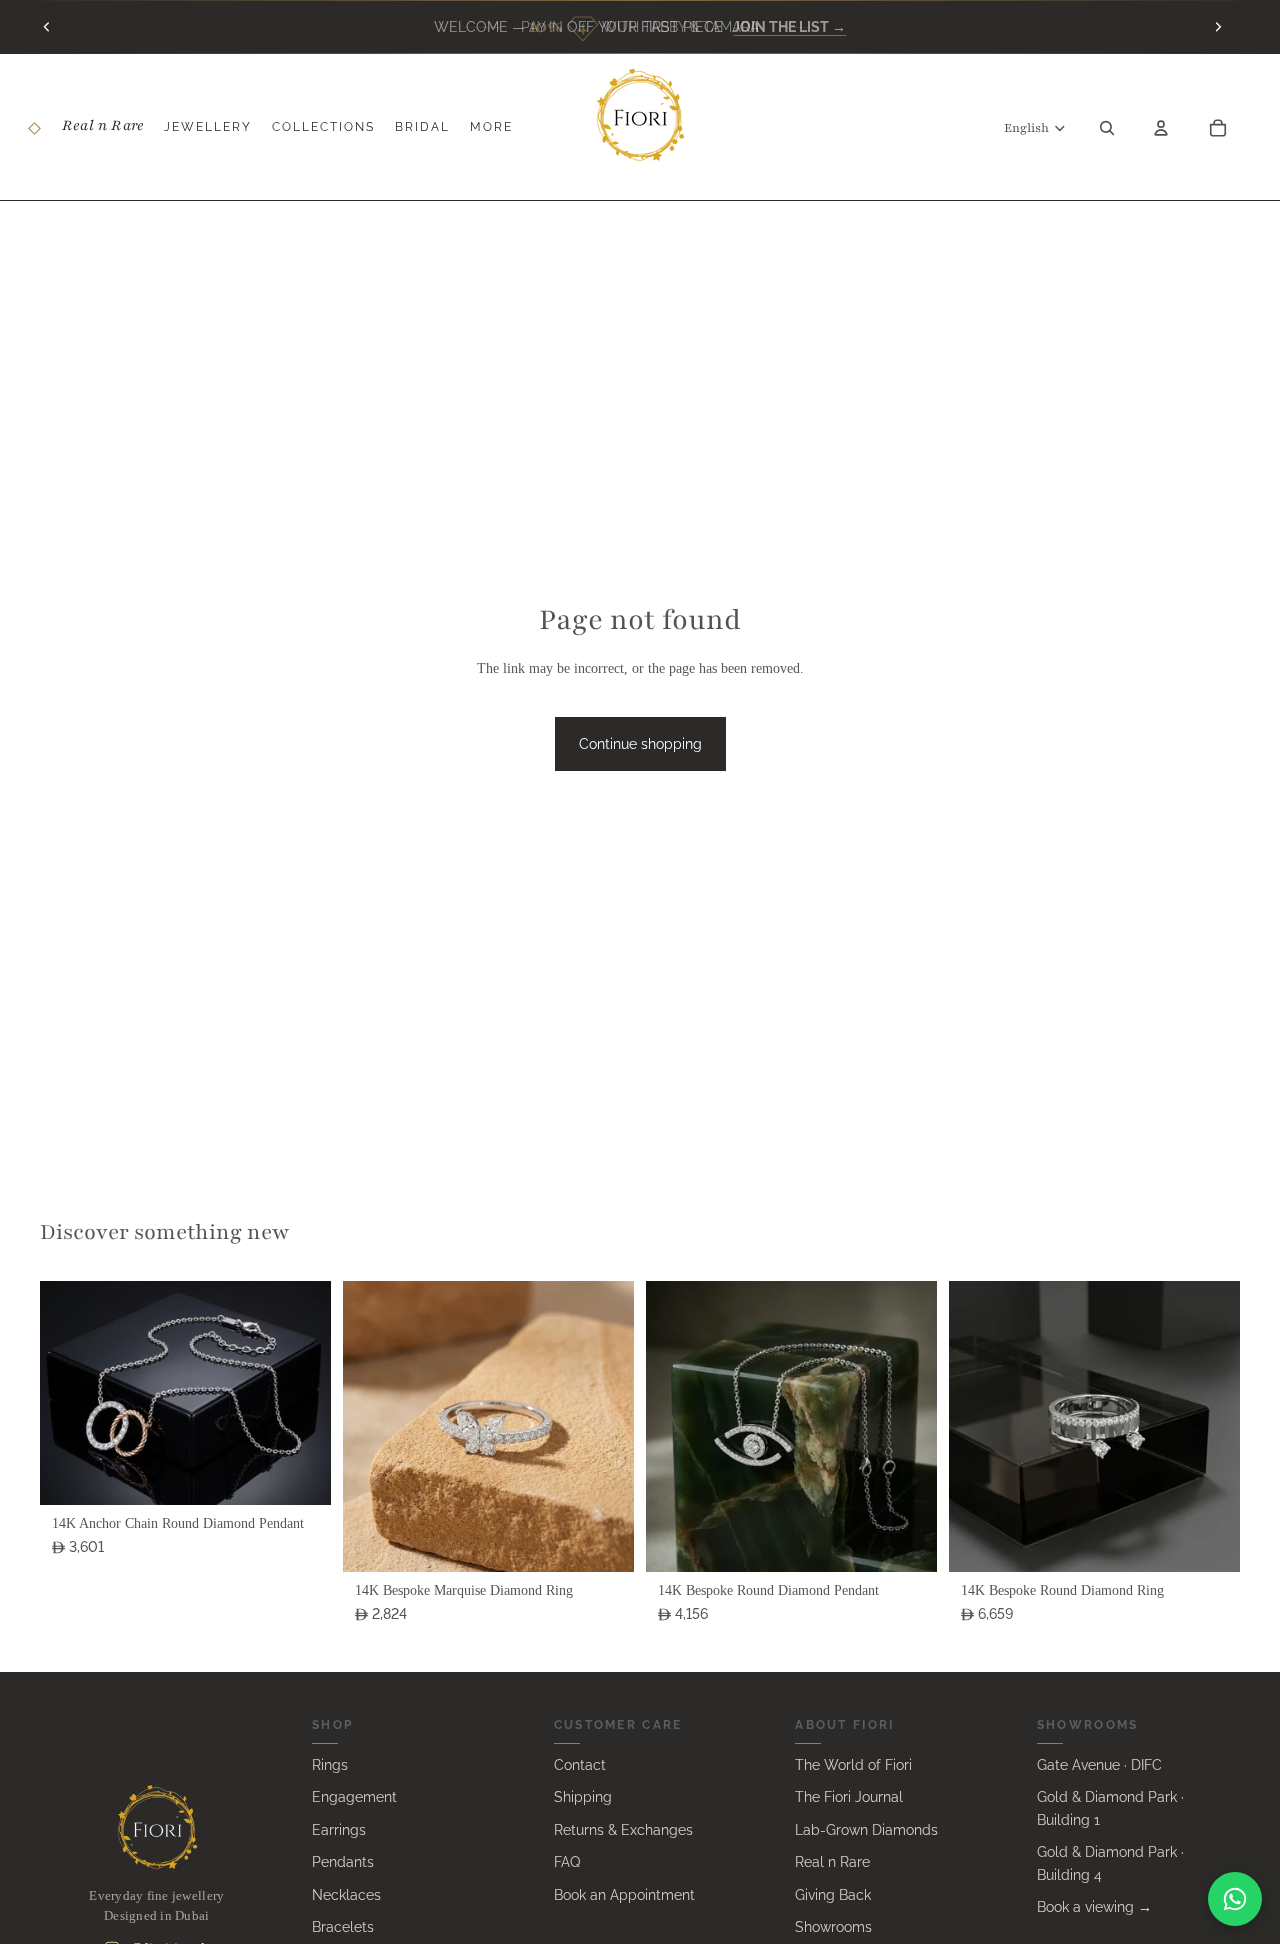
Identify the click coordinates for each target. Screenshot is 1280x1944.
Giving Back (833, 1895)
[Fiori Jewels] (157, 1827)
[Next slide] (1218, 27)
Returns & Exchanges (623, 1830)
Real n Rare (832, 1862)
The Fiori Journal (849, 1797)
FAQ (567, 1862)
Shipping (583, 1797)
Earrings (339, 1830)
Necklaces (346, 1895)
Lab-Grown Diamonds (866, 1830)
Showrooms (833, 1927)
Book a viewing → (1094, 1907)
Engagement (354, 1797)
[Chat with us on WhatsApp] (1235, 1899)
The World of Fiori (853, 1765)
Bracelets (343, 1927)
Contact (580, 1765)
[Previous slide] (47, 27)
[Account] (1161, 127)
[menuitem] (491, 127)
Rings (330, 1765)
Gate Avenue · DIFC (1099, 1765)
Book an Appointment (624, 1895)
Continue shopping (640, 744)
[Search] (1107, 127)
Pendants (343, 1862)
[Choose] (300, 1474)
